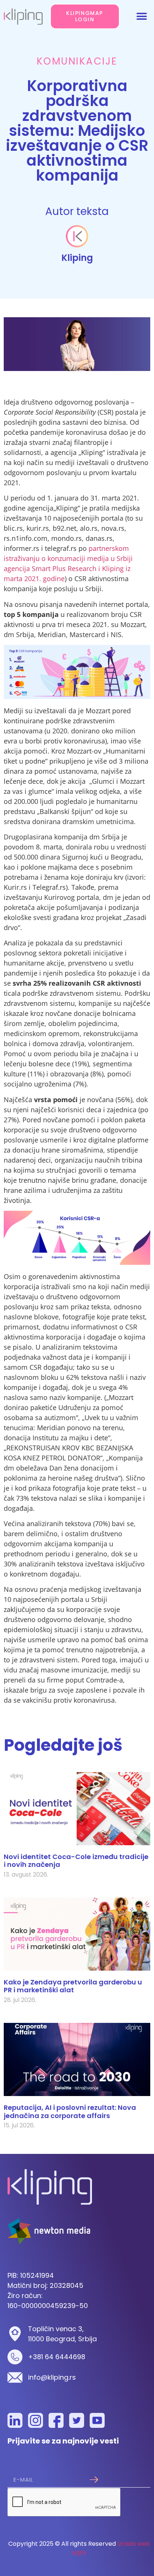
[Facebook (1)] (56, 2420)
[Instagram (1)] (36, 2420)
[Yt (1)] (97, 2420)
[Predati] (94, 2480)
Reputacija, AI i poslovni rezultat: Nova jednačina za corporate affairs (70, 2112)
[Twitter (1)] (77, 2420)
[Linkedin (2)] (15, 2420)
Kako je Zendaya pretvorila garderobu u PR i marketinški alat (73, 1986)
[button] (142, 16)
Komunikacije (77, 61)
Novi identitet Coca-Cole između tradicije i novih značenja (76, 1861)
